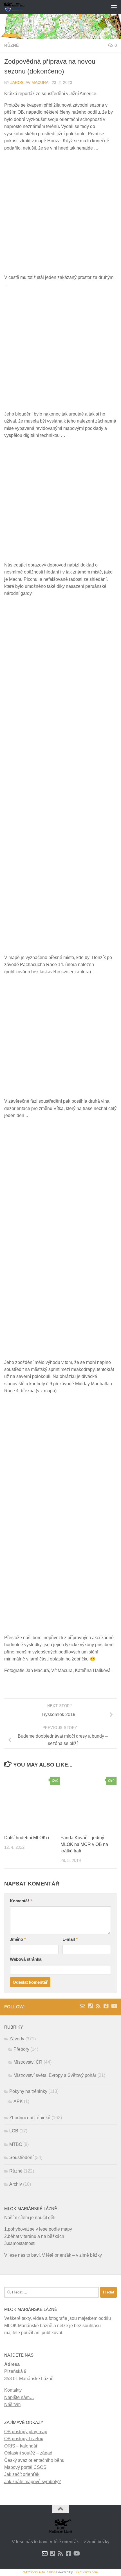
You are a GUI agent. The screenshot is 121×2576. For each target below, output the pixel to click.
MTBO (16, 2144)
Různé (12, 45)
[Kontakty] (90, 2006)
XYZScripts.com (87, 2572)
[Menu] (114, 7)
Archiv (16, 2184)
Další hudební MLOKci (27, 1838)
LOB (14, 2131)
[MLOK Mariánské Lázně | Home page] (18, 7)
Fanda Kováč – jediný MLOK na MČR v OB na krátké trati (84, 1844)
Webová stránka (26, 1959)
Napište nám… (19, 2397)
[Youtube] (114, 2006)
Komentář (21, 1901)
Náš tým (12, 2404)
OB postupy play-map (26, 2432)
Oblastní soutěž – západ (28, 2453)
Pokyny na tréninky (28, 2091)
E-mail (70, 1939)
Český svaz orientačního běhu (34, 2460)
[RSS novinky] (98, 2006)
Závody (17, 2039)
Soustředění (21, 2158)
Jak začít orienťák (22, 2474)
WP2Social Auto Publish (39, 2572)
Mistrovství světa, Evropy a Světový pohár (55, 2075)
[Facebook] (106, 2006)
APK (18, 2101)
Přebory (21, 2049)
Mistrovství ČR (28, 2062)
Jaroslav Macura (29, 83)
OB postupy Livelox (24, 2439)
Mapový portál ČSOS (25, 2467)
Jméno (18, 1939)
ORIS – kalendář (21, 2446)
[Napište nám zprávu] (82, 2006)
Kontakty (13, 2390)
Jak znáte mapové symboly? (33, 2482)
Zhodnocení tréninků (30, 2118)
